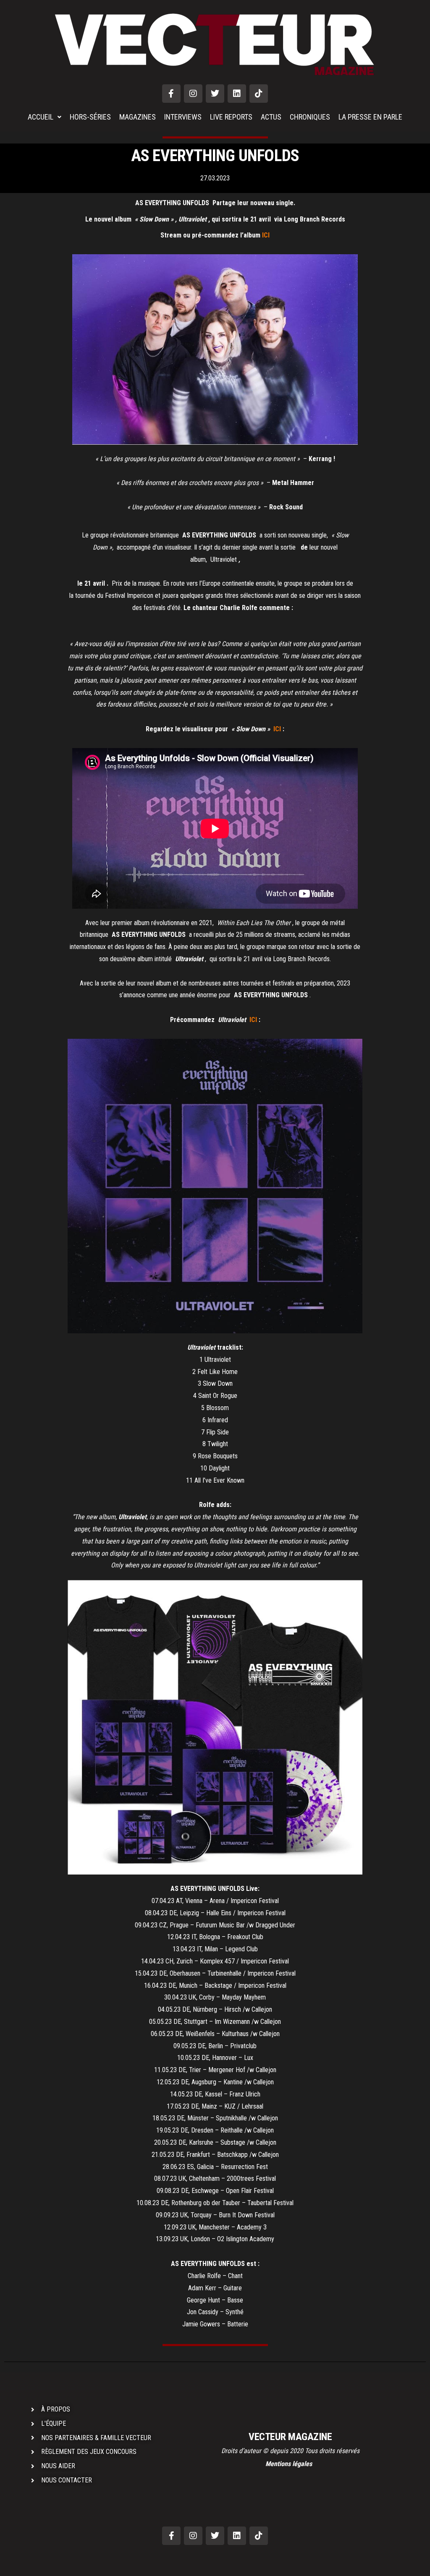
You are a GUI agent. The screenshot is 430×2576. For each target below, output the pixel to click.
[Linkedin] (237, 94)
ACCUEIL (41, 117)
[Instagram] (193, 94)
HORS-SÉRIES (90, 117)
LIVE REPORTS (231, 117)
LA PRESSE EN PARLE (370, 117)
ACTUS (271, 117)
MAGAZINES (138, 117)
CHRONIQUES (310, 117)
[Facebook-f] (171, 94)
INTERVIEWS (183, 117)
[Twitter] (215, 94)
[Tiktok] (259, 94)
